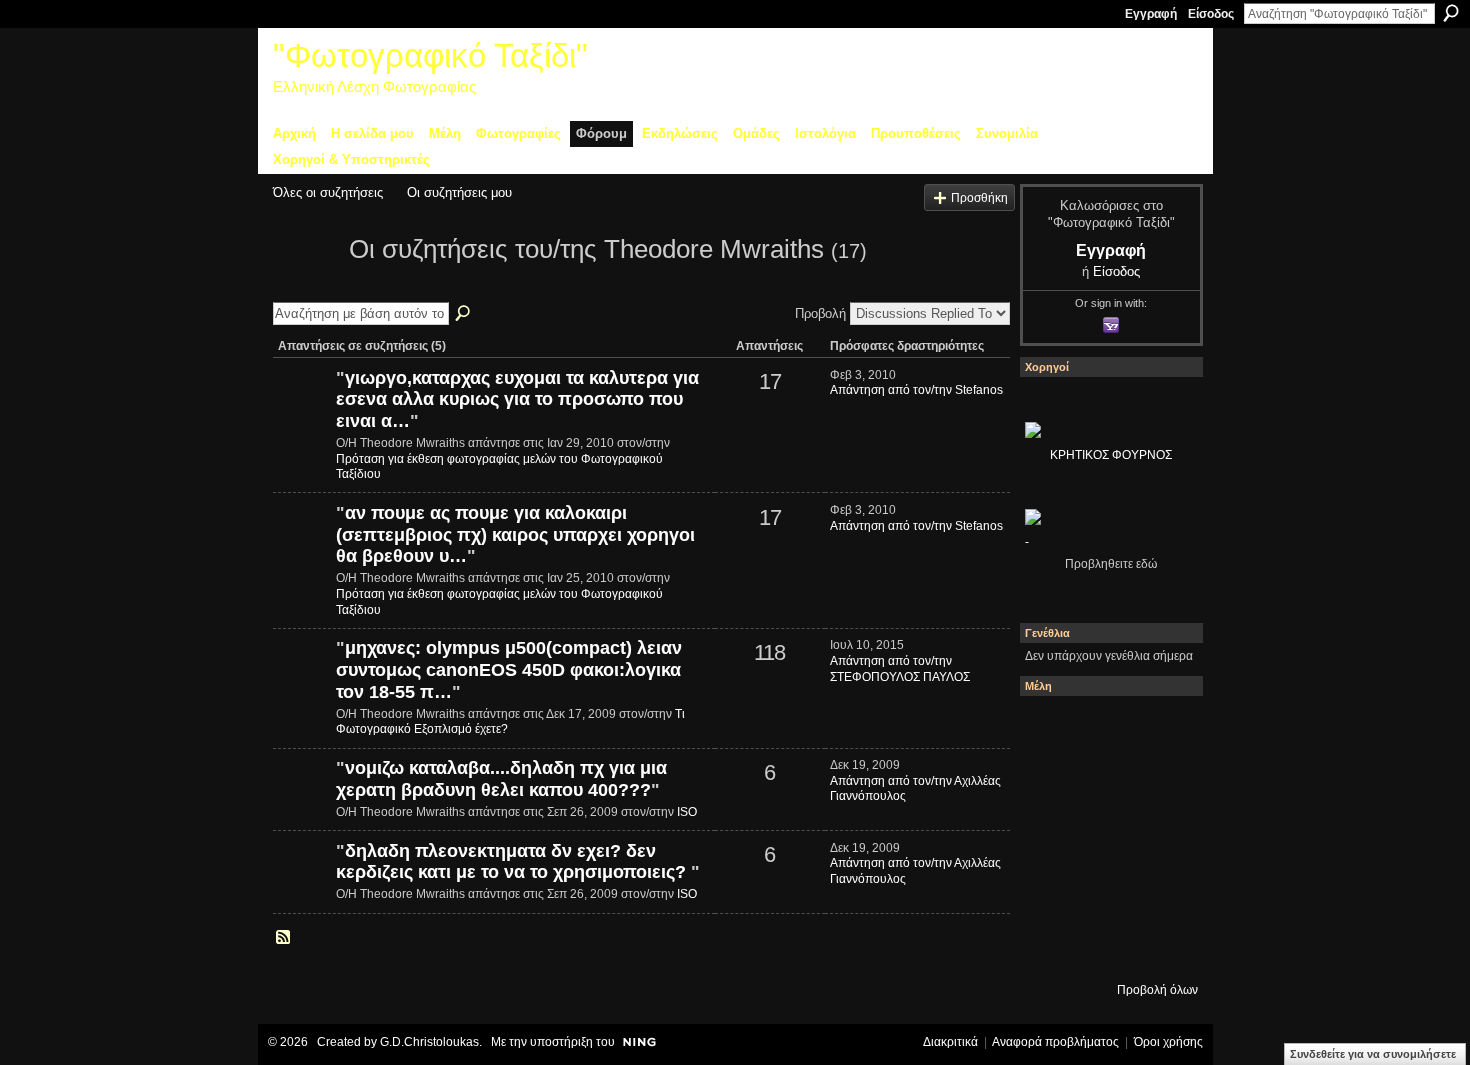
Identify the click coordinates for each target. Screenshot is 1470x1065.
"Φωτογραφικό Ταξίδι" (430, 55)
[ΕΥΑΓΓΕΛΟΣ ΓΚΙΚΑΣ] (1106, 891)
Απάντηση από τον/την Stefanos (916, 390)
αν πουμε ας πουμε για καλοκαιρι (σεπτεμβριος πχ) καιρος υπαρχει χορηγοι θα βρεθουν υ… (515, 534)
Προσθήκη (979, 197)
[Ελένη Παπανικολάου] (1160, 837)
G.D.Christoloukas (429, 1042)
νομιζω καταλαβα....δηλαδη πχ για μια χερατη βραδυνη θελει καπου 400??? (501, 779)
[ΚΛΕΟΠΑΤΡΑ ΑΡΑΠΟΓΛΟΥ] (1106, 837)
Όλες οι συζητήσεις (328, 192)
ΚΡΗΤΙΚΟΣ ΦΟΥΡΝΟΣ (1111, 455)
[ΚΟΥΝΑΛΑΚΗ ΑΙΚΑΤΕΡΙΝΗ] (1052, 729)
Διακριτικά (950, 1042)
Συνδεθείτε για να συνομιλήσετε (1373, 1054)
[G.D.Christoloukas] (1160, 945)
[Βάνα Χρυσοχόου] (1106, 783)
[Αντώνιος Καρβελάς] (1106, 945)
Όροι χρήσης (1168, 1042)
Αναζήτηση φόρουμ (464, 314)
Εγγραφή (1151, 14)
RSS (284, 938)
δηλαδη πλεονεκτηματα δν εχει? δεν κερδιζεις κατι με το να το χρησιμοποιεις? (513, 862)
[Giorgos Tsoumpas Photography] (302, 682)
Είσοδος (1211, 14)
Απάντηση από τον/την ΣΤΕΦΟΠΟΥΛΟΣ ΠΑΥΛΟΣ (900, 669)
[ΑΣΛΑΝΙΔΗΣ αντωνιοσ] (1052, 837)
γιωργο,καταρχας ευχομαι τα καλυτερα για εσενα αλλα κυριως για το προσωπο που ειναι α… (517, 399)
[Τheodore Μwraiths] (305, 285)
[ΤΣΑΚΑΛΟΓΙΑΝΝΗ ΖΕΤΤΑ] (1052, 945)
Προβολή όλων (1157, 990)
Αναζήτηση (1451, 13)
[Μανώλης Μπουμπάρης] (1052, 891)
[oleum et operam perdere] (1106, 729)
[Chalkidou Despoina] (1052, 783)
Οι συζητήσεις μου (459, 192)
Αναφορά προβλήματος (1055, 1042)
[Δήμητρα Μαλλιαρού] (1160, 729)
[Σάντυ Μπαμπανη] (1160, 891)
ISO (687, 812)
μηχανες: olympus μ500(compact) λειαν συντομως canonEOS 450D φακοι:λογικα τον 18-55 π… (509, 669)
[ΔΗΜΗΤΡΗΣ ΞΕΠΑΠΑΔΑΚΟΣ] (1160, 783)
